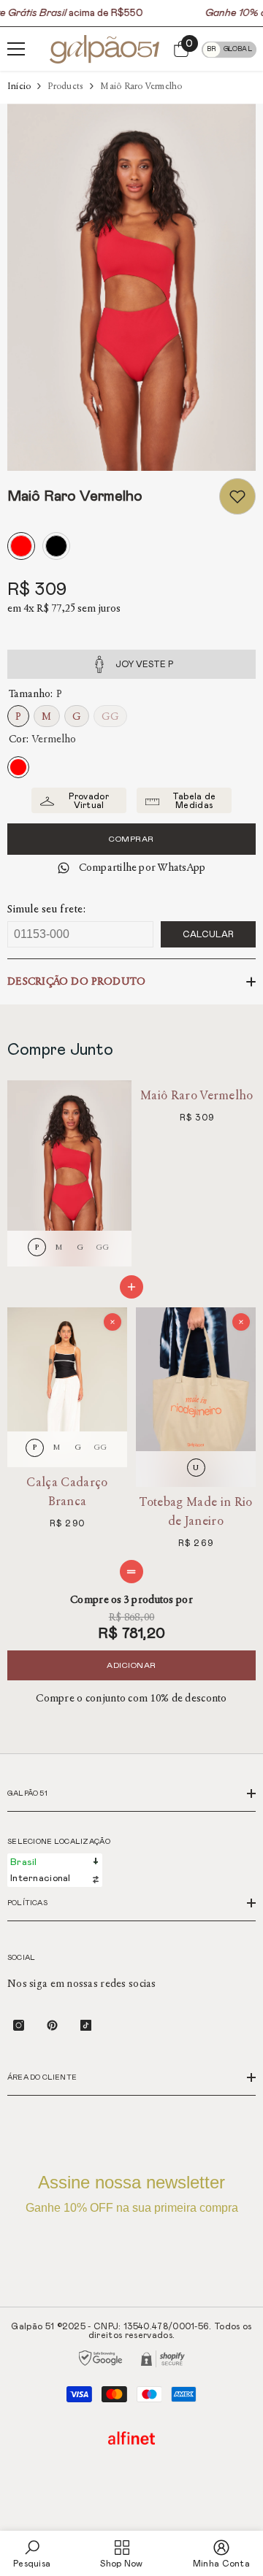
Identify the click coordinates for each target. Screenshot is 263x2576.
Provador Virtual (88, 801)
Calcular (208, 934)
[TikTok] (86, 2025)
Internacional (41, 1879)
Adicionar (131, 1665)
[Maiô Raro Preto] (56, 548)
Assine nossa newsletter (132, 2193)
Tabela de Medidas (194, 801)
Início (19, 86)
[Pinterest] (52, 2025)
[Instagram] (19, 2025)
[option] (131, 287)
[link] (237, 496)
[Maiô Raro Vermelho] (21, 548)
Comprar (131, 839)
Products (65, 86)
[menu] (16, 49)
